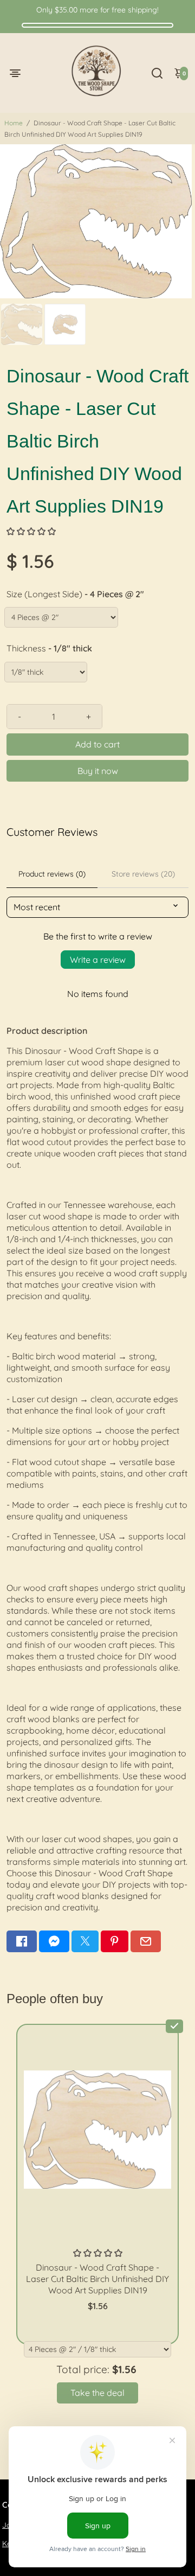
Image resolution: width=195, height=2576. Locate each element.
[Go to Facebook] (22, 1941)
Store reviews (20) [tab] (143, 874)
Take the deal (97, 2393)
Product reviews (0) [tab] (52, 874)
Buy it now (98, 771)
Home (14, 123)
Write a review (98, 960)
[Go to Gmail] (146, 1941)
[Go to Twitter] (85, 1941)
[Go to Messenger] (54, 1941)
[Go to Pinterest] (114, 1941)
